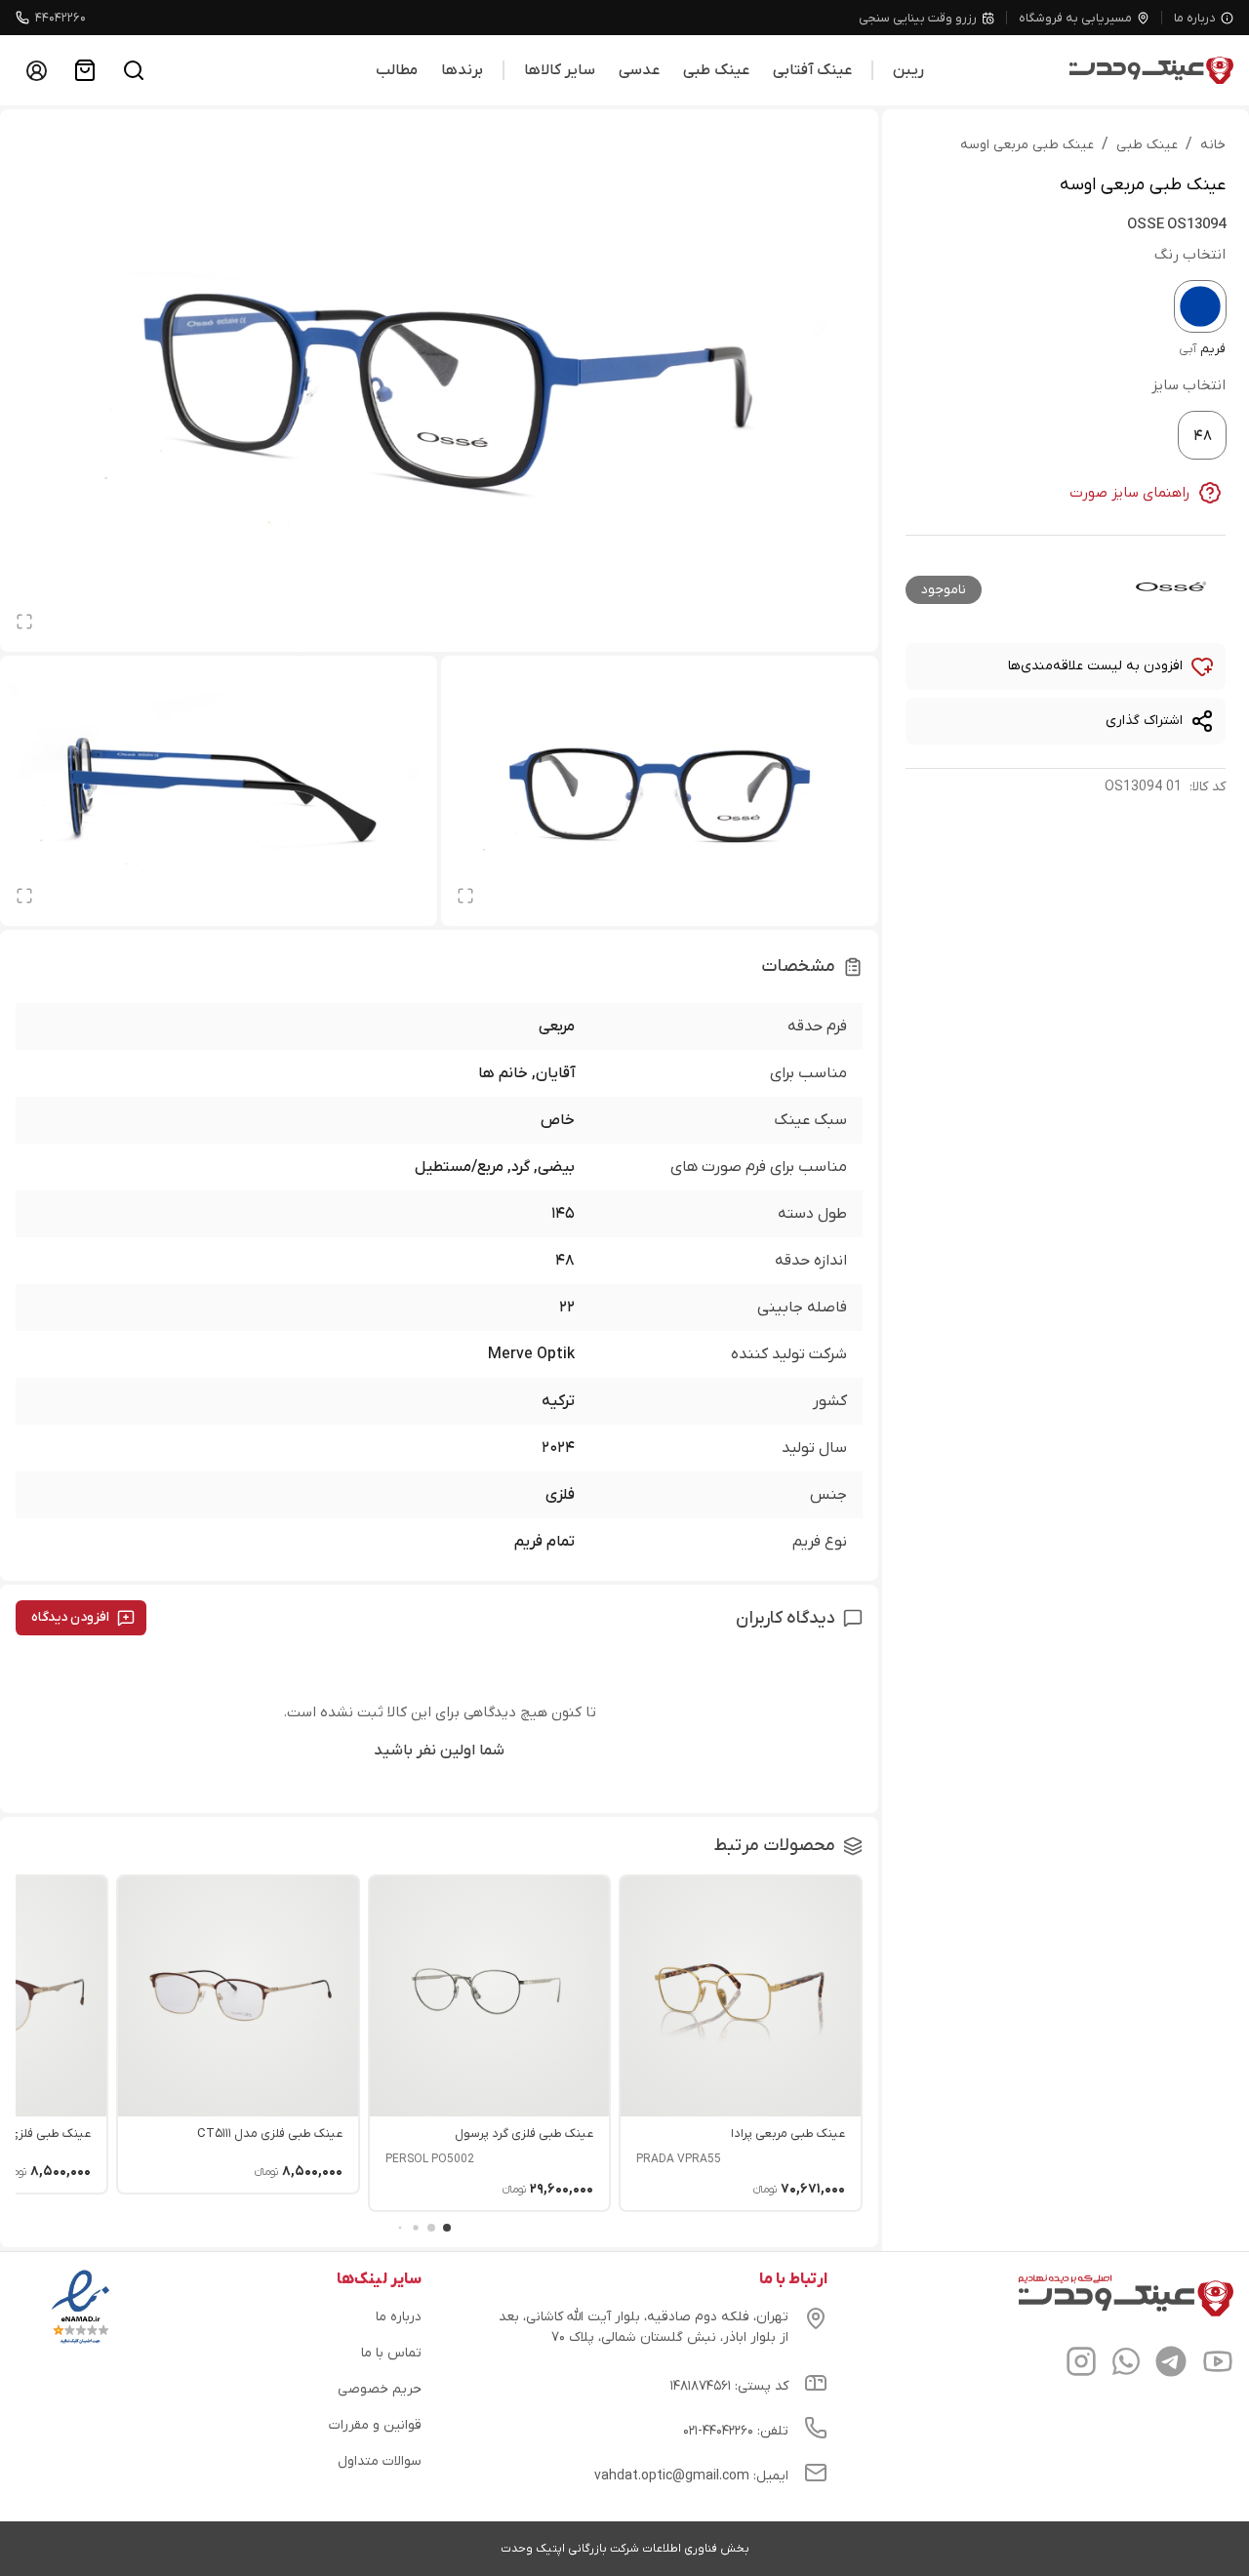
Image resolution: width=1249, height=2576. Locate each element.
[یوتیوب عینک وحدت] (1218, 2364)
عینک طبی (716, 70)
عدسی (639, 70)
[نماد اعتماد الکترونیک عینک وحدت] (81, 2344)
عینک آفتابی (812, 70)
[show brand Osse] (1171, 586)
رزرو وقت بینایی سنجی (918, 18)
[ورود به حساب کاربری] (36, 70)
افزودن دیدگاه (70, 1617)
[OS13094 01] (1200, 306)
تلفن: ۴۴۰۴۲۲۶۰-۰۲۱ (736, 2431)
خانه (1213, 145)
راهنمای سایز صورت (1130, 493)
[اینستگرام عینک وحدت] (1081, 2364)
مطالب (397, 70)
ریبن (908, 70)
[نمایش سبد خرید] (85, 70)
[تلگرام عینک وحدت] (1171, 2364)
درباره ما (1195, 18)
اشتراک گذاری (1144, 721)
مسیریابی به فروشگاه (1075, 18)
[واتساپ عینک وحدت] (1126, 2364)
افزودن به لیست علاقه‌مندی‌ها (1095, 666)
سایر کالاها (560, 70)
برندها (462, 70)
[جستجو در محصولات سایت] (134, 70)
